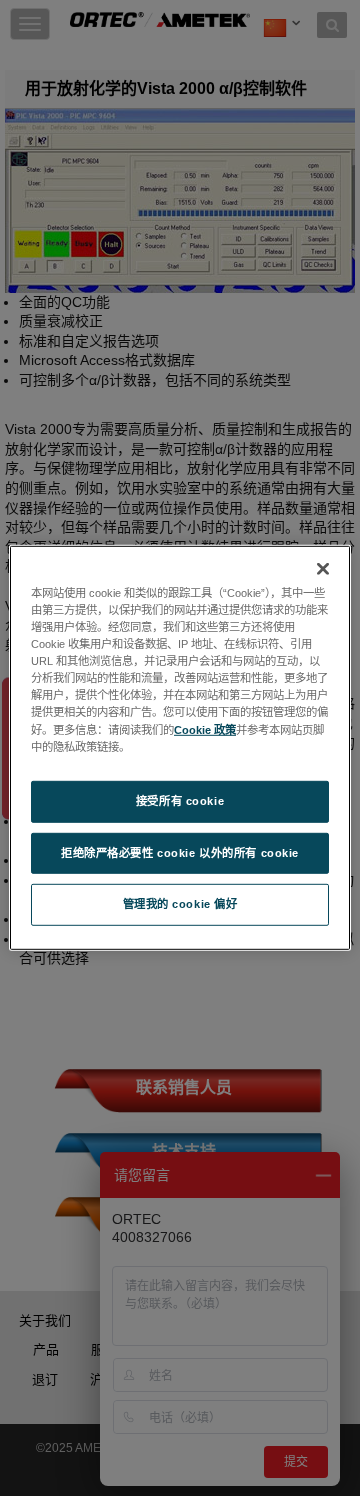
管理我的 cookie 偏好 (180, 904)
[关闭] (323, 569)
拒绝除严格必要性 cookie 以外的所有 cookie (180, 852)
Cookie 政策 (205, 729)
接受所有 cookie (180, 800)
